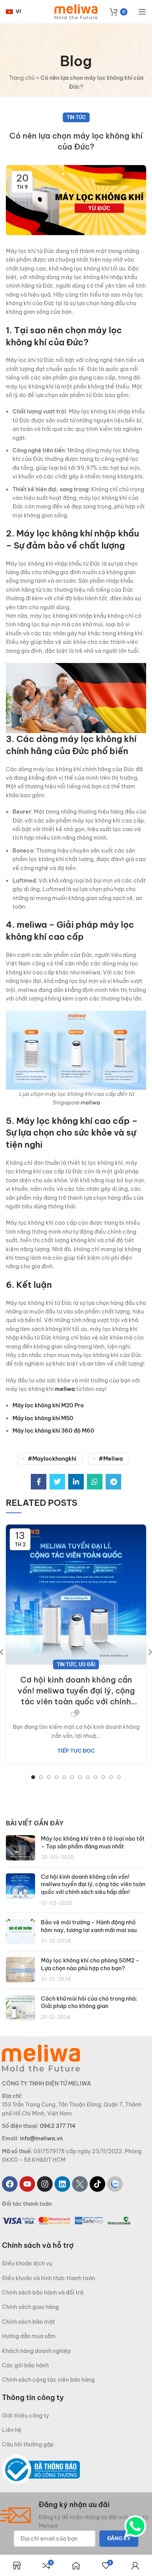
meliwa (90, 1102)
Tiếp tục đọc (76, 1751)
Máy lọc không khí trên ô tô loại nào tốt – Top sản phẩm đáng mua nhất (93, 1843)
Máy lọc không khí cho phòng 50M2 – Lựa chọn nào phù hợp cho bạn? (90, 1964)
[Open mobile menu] (142, 12)
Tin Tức (76, 117)
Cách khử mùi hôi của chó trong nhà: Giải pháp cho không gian (89, 2003)
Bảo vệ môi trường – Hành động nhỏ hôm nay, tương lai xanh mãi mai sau (89, 1926)
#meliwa (111, 1459)
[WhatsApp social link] (95, 1482)
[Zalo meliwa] (115, 2184)
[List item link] (76, 2263)
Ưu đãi (87, 1664)
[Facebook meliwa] (10, 2184)
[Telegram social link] (113, 1482)
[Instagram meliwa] (45, 2184)
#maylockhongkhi (52, 1459)
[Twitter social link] (57, 1482)
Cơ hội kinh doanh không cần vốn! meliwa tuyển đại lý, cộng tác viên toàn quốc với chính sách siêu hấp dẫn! (76, 1691)
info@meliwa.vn (41, 2138)
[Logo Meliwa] (41, 2057)
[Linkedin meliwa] (62, 2184)
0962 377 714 (58, 2126)
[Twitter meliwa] (80, 2184)
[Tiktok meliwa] (97, 2184)
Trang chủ (22, 78)
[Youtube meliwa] (27, 2184)
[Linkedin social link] (76, 1482)
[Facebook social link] (39, 1482)
